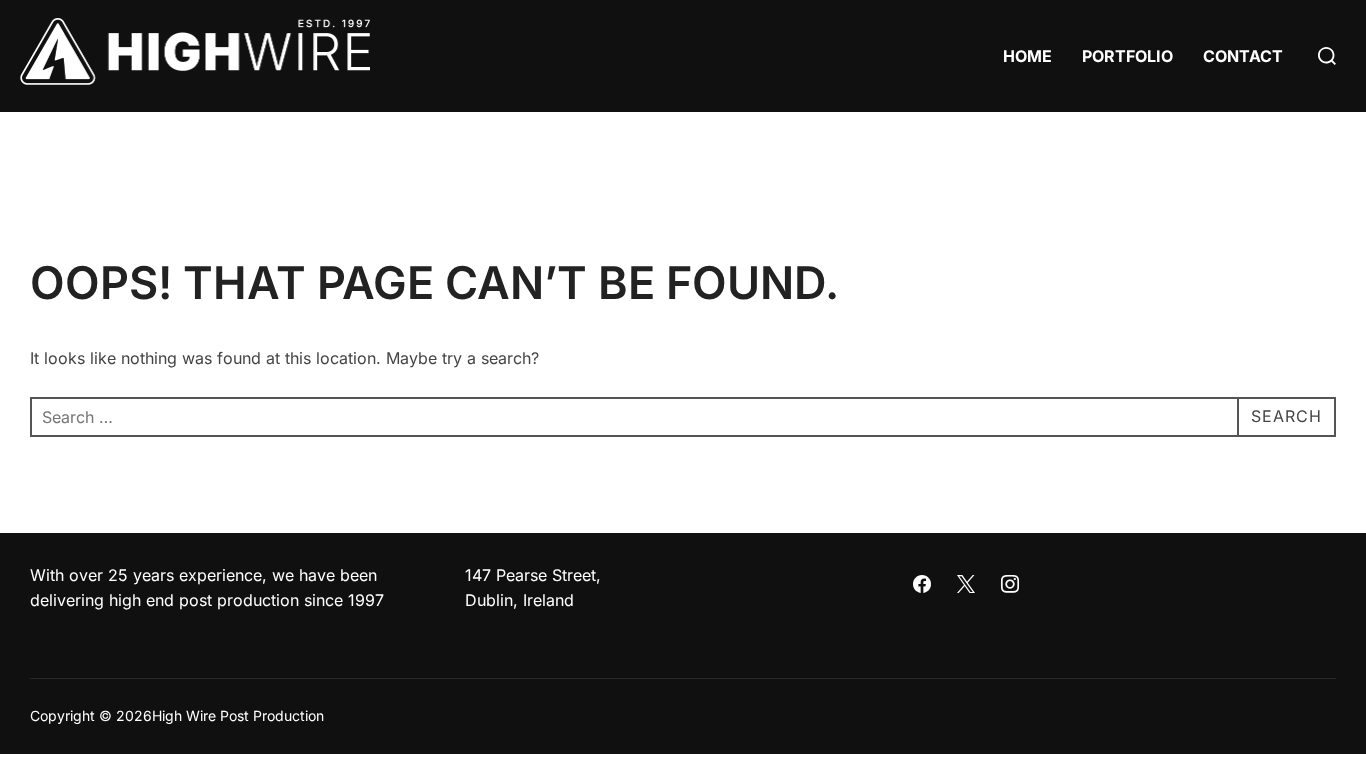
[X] (966, 585)
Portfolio (1127, 56)
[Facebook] (923, 585)
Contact (1243, 56)
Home (1027, 56)
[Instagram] (1010, 585)
